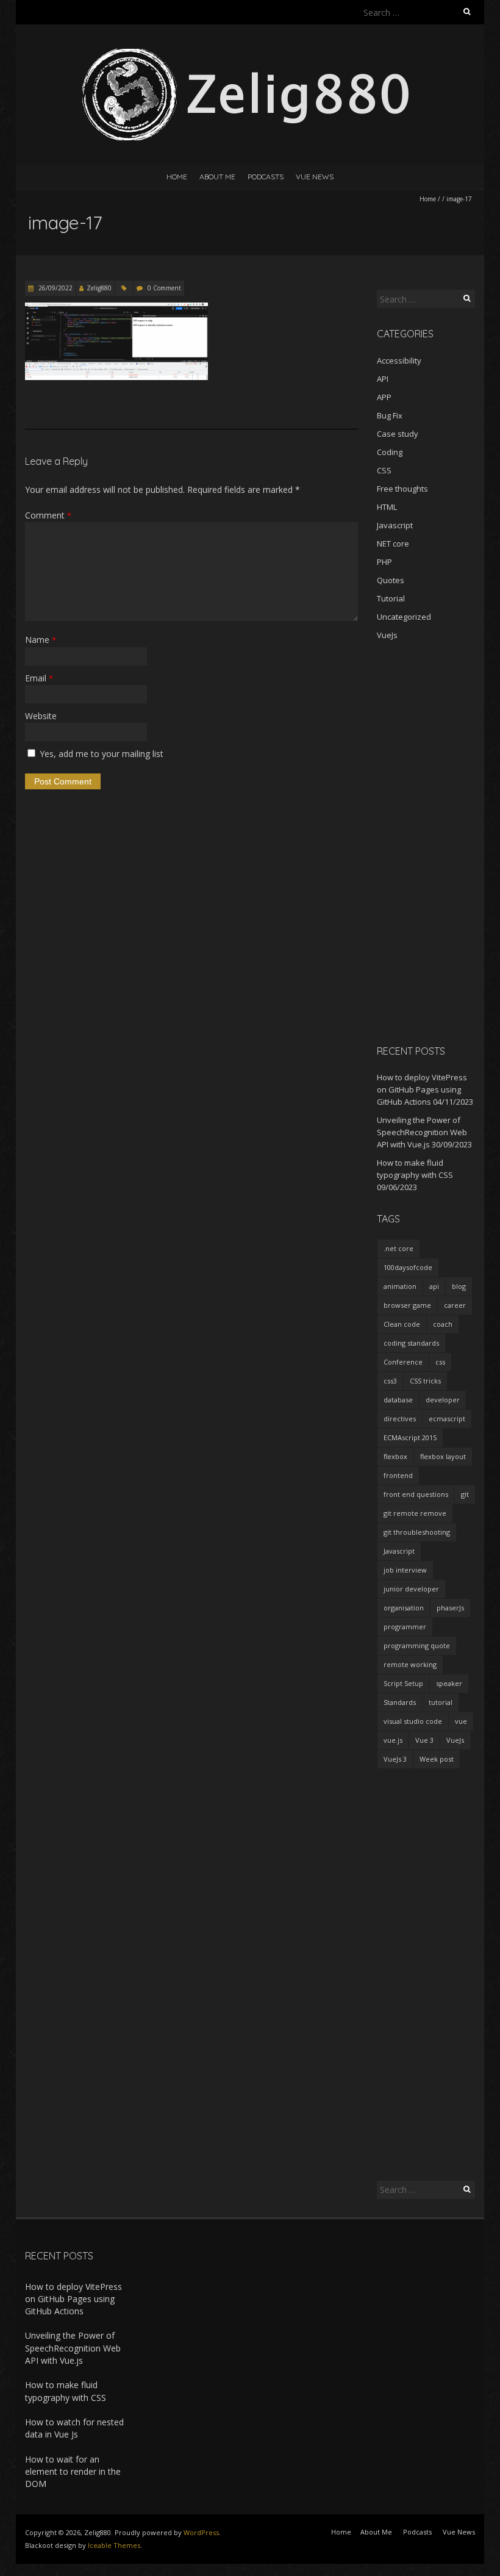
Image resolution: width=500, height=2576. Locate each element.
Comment (48, 515)
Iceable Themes (114, 2545)
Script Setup (403, 1683)
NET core (393, 544)
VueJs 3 (395, 1759)
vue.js (393, 1740)
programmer (405, 1627)
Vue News (315, 177)
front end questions (416, 1494)
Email (39, 678)
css (440, 1362)
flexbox (395, 1456)
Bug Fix (390, 415)
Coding (390, 452)
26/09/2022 (55, 288)
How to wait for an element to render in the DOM (73, 2472)
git (465, 1494)
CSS (384, 470)
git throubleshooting (417, 1532)
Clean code (402, 1324)
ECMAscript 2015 (410, 1437)
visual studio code (413, 1721)
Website (41, 716)
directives (400, 1419)
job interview (405, 1570)
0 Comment (164, 288)
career (455, 1305)
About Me (217, 177)
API (383, 379)
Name (41, 640)
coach (443, 1324)
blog (459, 1286)
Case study (398, 434)
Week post (437, 1759)
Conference (403, 1362)
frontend (398, 1475)
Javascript (395, 525)
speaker (449, 1683)
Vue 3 (424, 1740)
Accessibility (399, 361)
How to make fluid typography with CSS (66, 2391)
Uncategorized (404, 617)
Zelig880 (99, 288)
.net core (398, 1248)
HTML (387, 507)
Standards (400, 1702)
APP (384, 397)
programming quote (417, 1645)
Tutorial (391, 598)
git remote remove (415, 1513)
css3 (390, 1381)
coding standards (411, 1343)
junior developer (411, 1589)
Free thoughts (402, 489)
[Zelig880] (250, 55)
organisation (404, 1608)
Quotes (391, 580)
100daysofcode (408, 1267)
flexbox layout (443, 1456)
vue (461, 1721)
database (398, 1400)
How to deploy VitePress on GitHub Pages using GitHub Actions (422, 1089)
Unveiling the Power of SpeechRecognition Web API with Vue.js (422, 1132)
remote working (410, 1664)
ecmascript (447, 1419)
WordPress (201, 2532)
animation (400, 1286)
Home (177, 177)
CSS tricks (425, 1381)
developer (443, 1400)
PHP (384, 562)
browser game (407, 1305)
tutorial (441, 1702)
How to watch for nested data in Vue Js (74, 2428)
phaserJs (450, 1608)
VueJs (387, 635)
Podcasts (266, 177)
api (434, 1286)
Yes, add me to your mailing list (100, 754)
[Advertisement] (426, 842)
